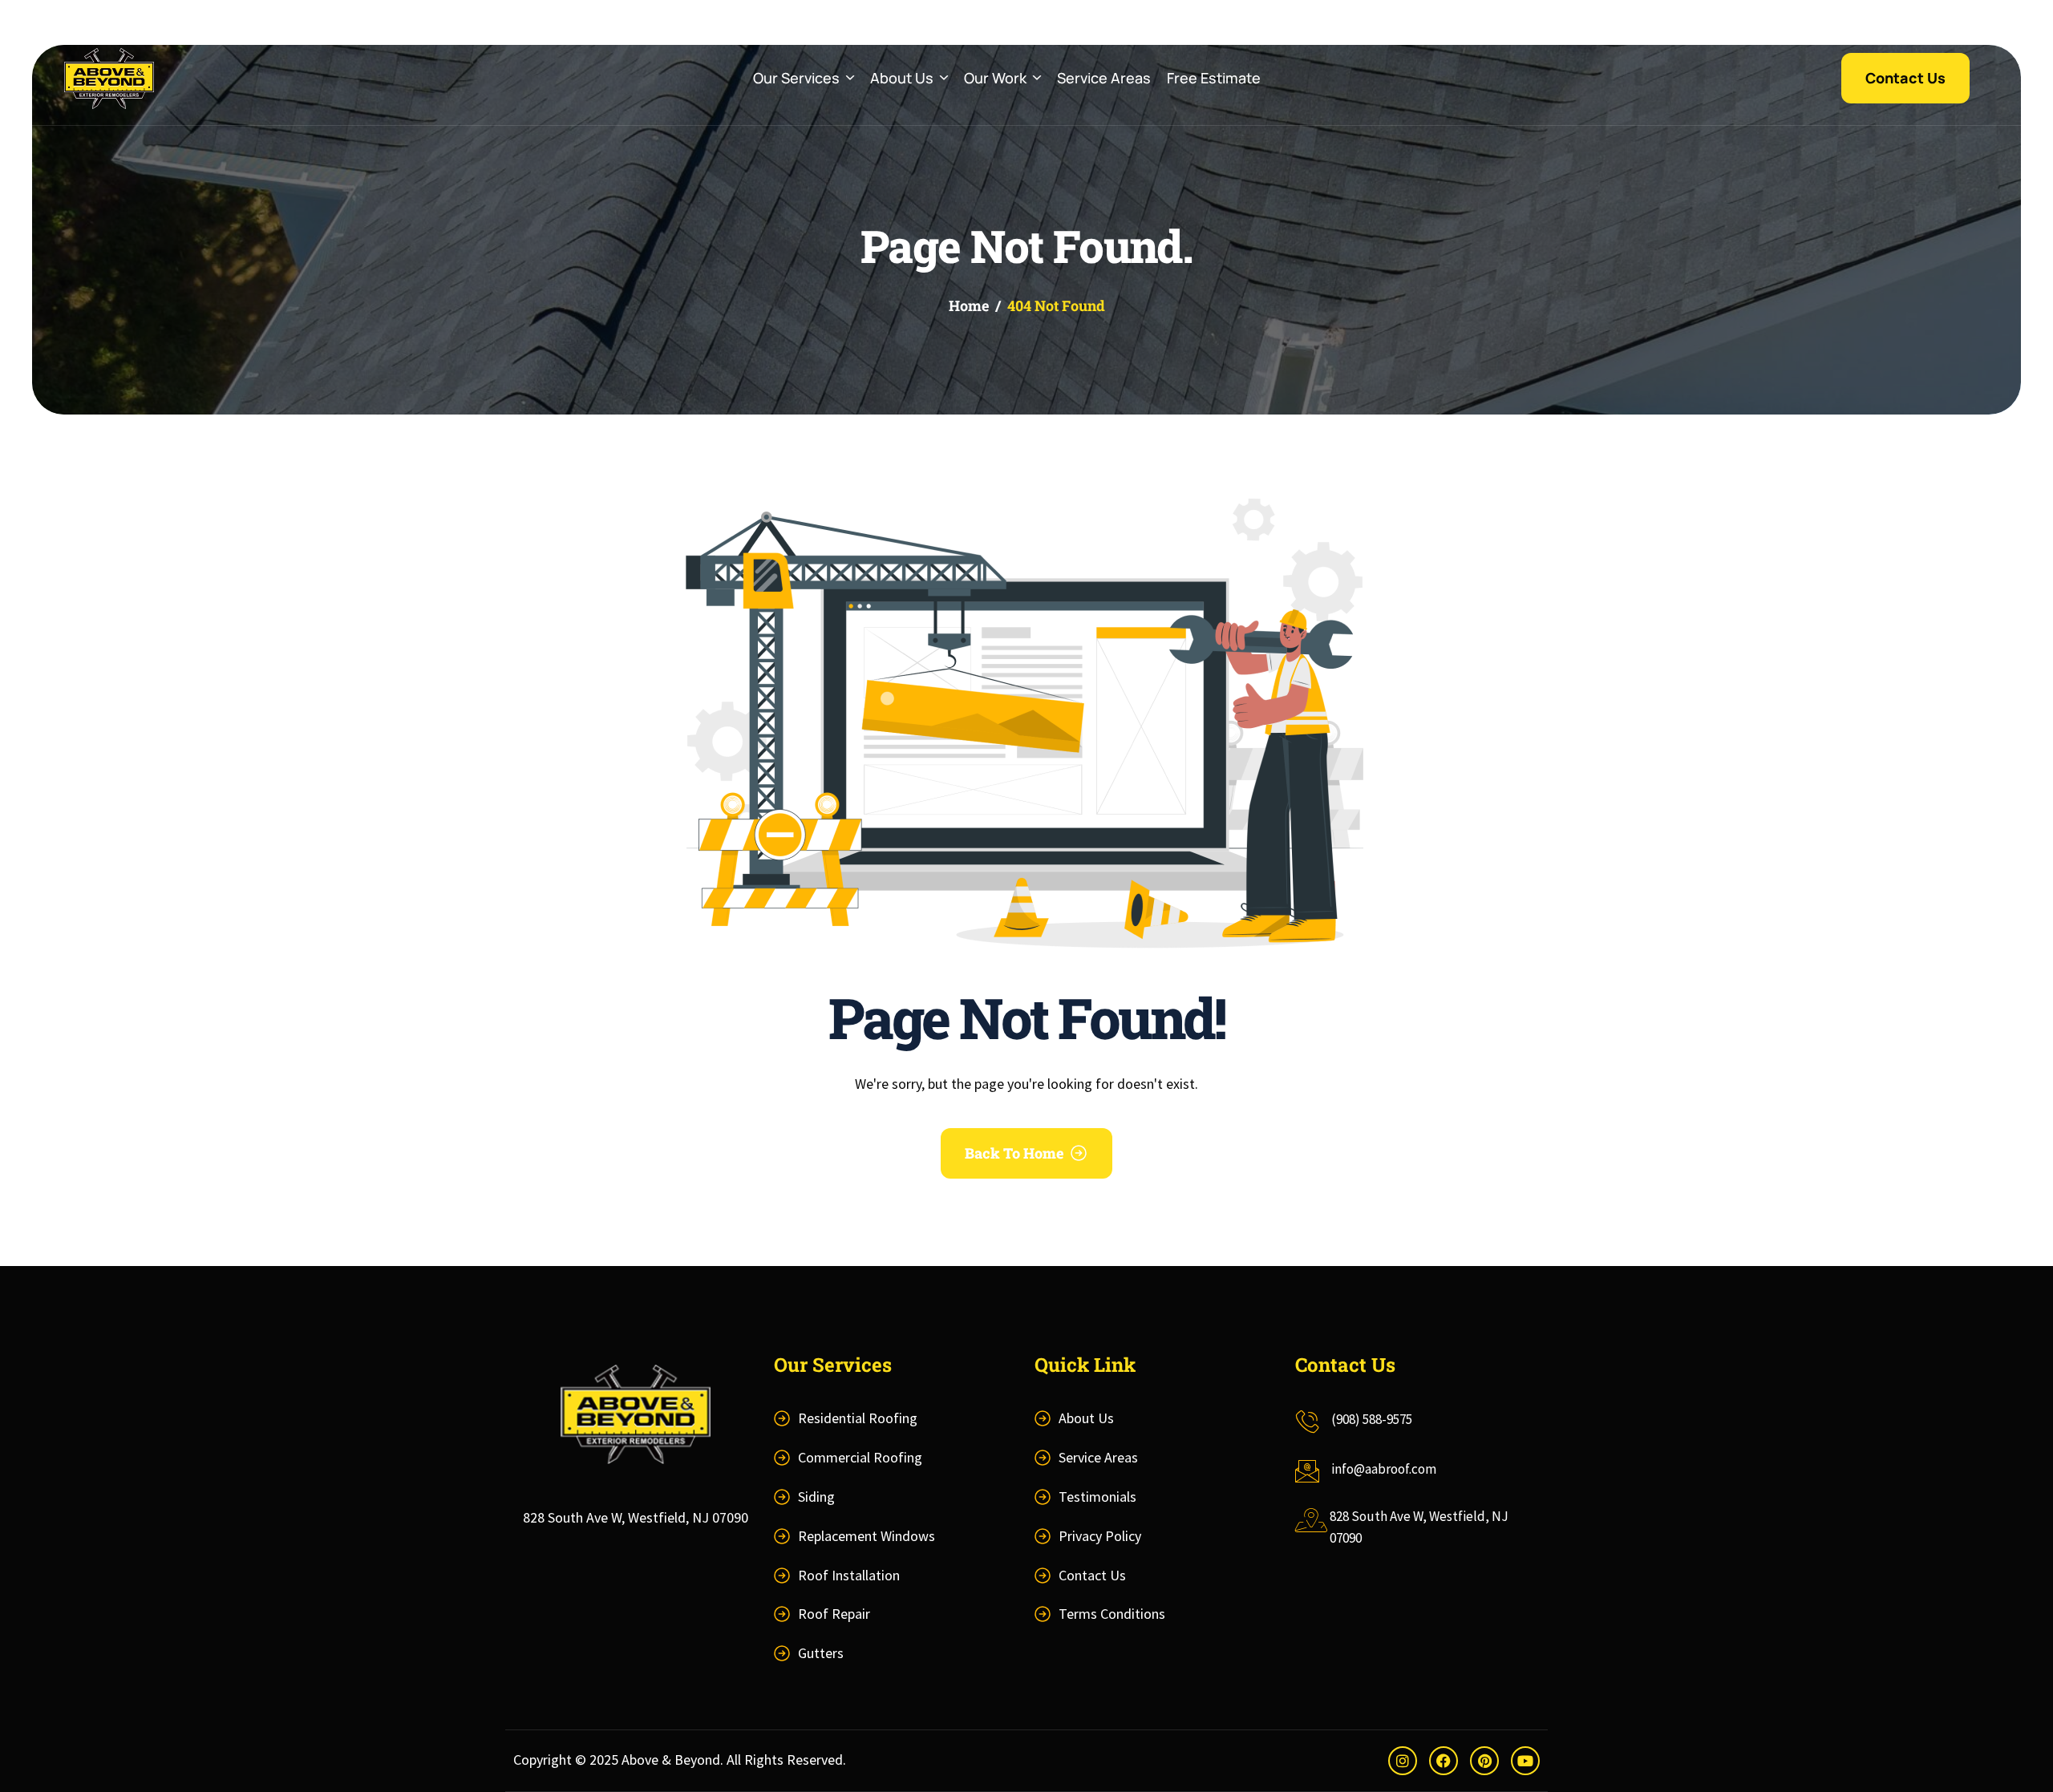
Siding (816, 1497)
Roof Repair (834, 1614)
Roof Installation (849, 1575)
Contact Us (1092, 1575)
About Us (902, 78)
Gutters (821, 1653)
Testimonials (1097, 1497)
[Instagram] (1403, 1761)
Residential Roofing (858, 1418)
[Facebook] (1444, 1761)
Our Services (796, 78)
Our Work (995, 78)
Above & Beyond (671, 1760)
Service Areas (1104, 78)
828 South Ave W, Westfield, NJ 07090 (636, 1517)
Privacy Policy (1100, 1536)
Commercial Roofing (860, 1457)
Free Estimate (1214, 78)
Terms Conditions (1112, 1614)
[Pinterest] (1484, 1761)
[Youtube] (1525, 1761)
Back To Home (1014, 1153)
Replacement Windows (867, 1536)
